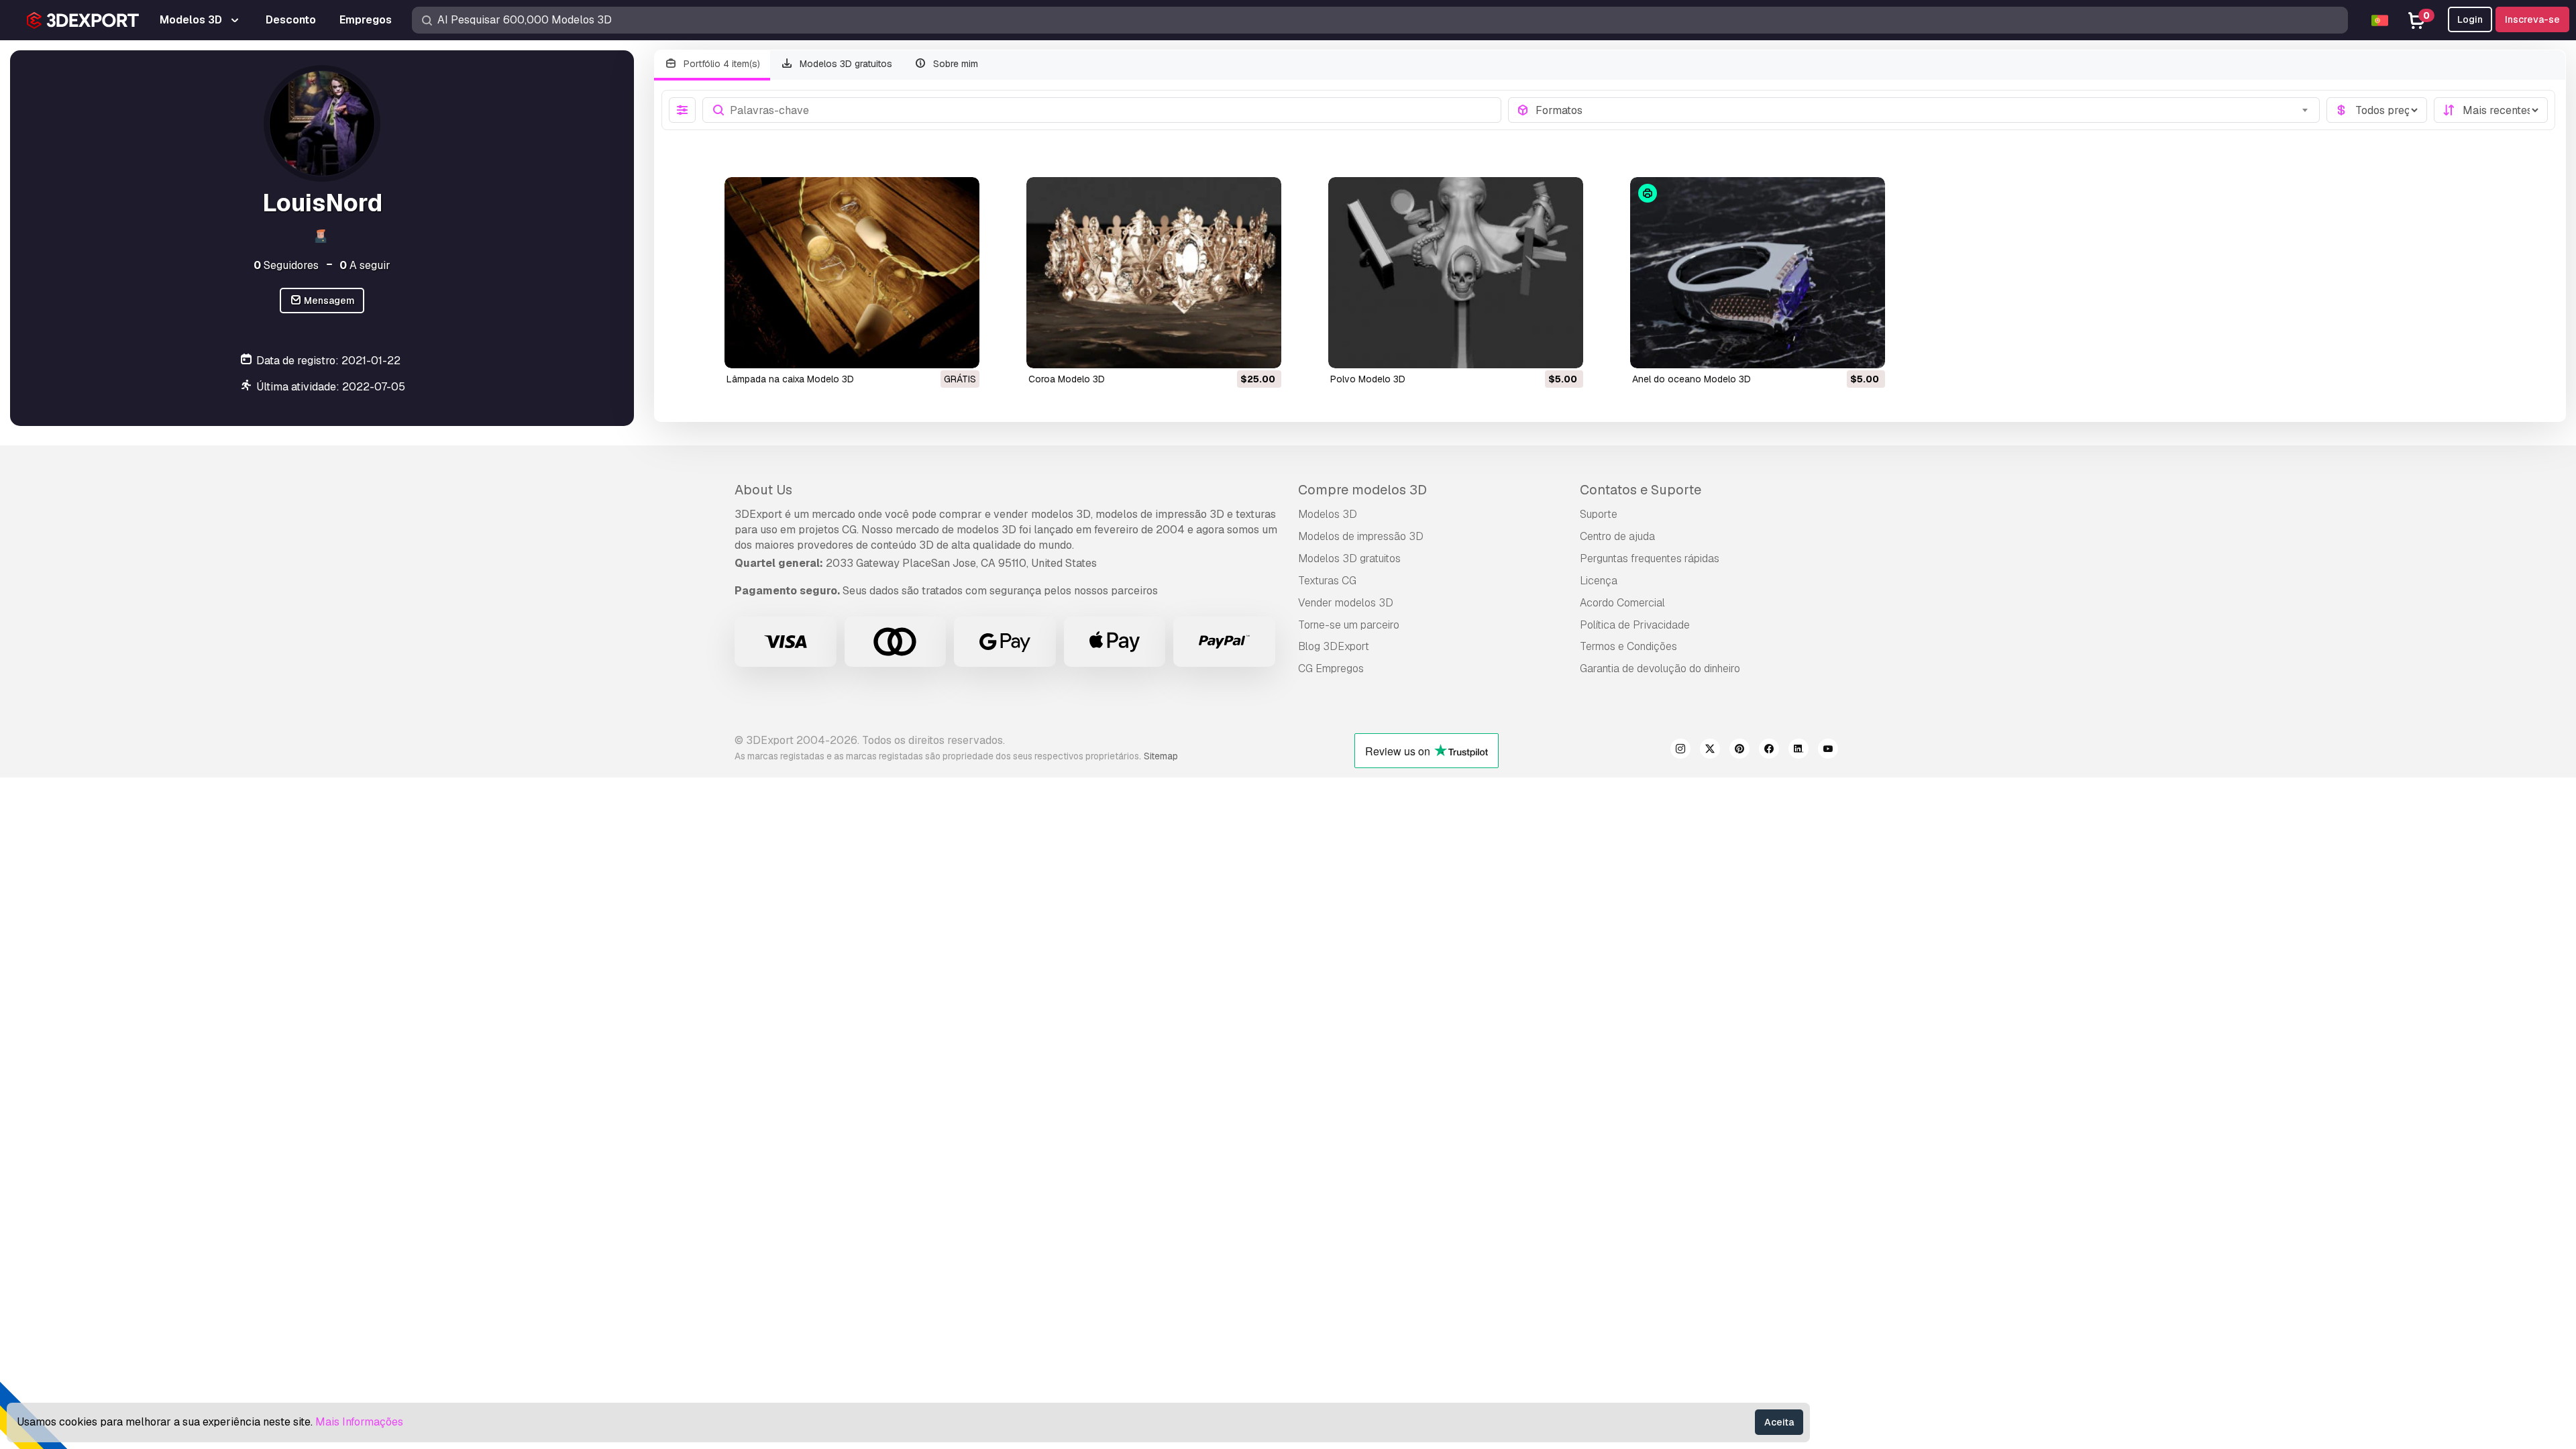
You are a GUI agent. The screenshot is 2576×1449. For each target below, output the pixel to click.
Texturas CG (1327, 581)
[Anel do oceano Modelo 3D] (1758, 273)
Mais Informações (359, 1422)
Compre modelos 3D (1362, 490)
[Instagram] (1680, 751)
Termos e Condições (1628, 646)
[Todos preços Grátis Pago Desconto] (2377, 110)
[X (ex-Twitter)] (1710, 751)
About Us (763, 490)
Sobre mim (954, 64)
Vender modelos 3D (1346, 603)
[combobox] (1924, 110)
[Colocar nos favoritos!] (960, 350)
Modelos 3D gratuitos (845, 64)
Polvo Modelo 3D (1368, 379)
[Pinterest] (1739, 751)
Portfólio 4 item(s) (720, 64)
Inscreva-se (2532, 19)
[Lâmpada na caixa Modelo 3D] (852, 273)
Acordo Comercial (1622, 603)
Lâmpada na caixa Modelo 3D (790, 379)
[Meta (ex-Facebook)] (1769, 751)
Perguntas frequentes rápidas (1650, 558)
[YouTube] (1828, 751)
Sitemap (1161, 756)
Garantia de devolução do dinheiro (1660, 668)
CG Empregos (1331, 668)
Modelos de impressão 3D (1361, 536)
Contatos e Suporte (1641, 490)
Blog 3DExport (1334, 646)
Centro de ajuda (1617, 536)
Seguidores (286, 265)
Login (2470, 19)
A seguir (365, 265)
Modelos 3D (1328, 514)
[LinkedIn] (1799, 751)
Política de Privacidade (1635, 625)
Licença (1599, 581)
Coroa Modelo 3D (1067, 379)
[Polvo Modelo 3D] (1456, 273)
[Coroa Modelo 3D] (1154, 273)
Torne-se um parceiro (1349, 625)
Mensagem (328, 301)
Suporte (1599, 514)
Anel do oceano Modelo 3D (1692, 379)
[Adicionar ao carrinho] (1234, 350)
